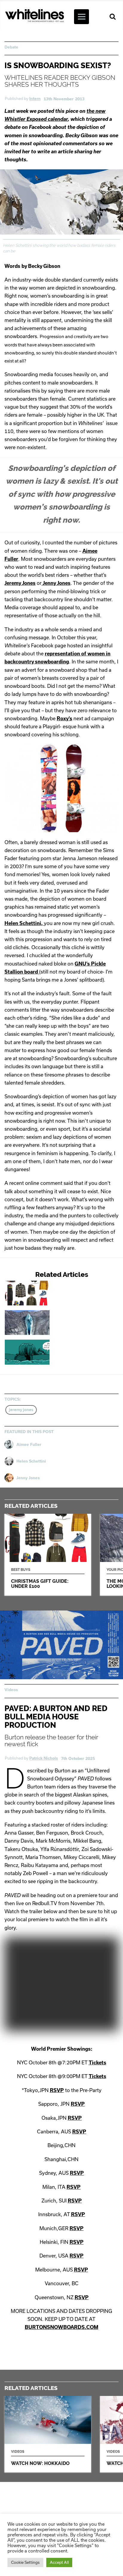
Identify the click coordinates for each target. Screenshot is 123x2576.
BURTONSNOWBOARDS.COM (61, 2327)
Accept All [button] (59, 2562)
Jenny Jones (56, 583)
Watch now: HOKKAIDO (48, 2434)
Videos (11, 1690)
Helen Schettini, (24, 923)
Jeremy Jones (20, 583)
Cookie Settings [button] (25, 2562)
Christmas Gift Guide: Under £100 (50, 1293)
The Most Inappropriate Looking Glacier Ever (50, 1323)
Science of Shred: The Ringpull (50, 1352)
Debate (11, 47)
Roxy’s (64, 718)
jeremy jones (21, 1410)
